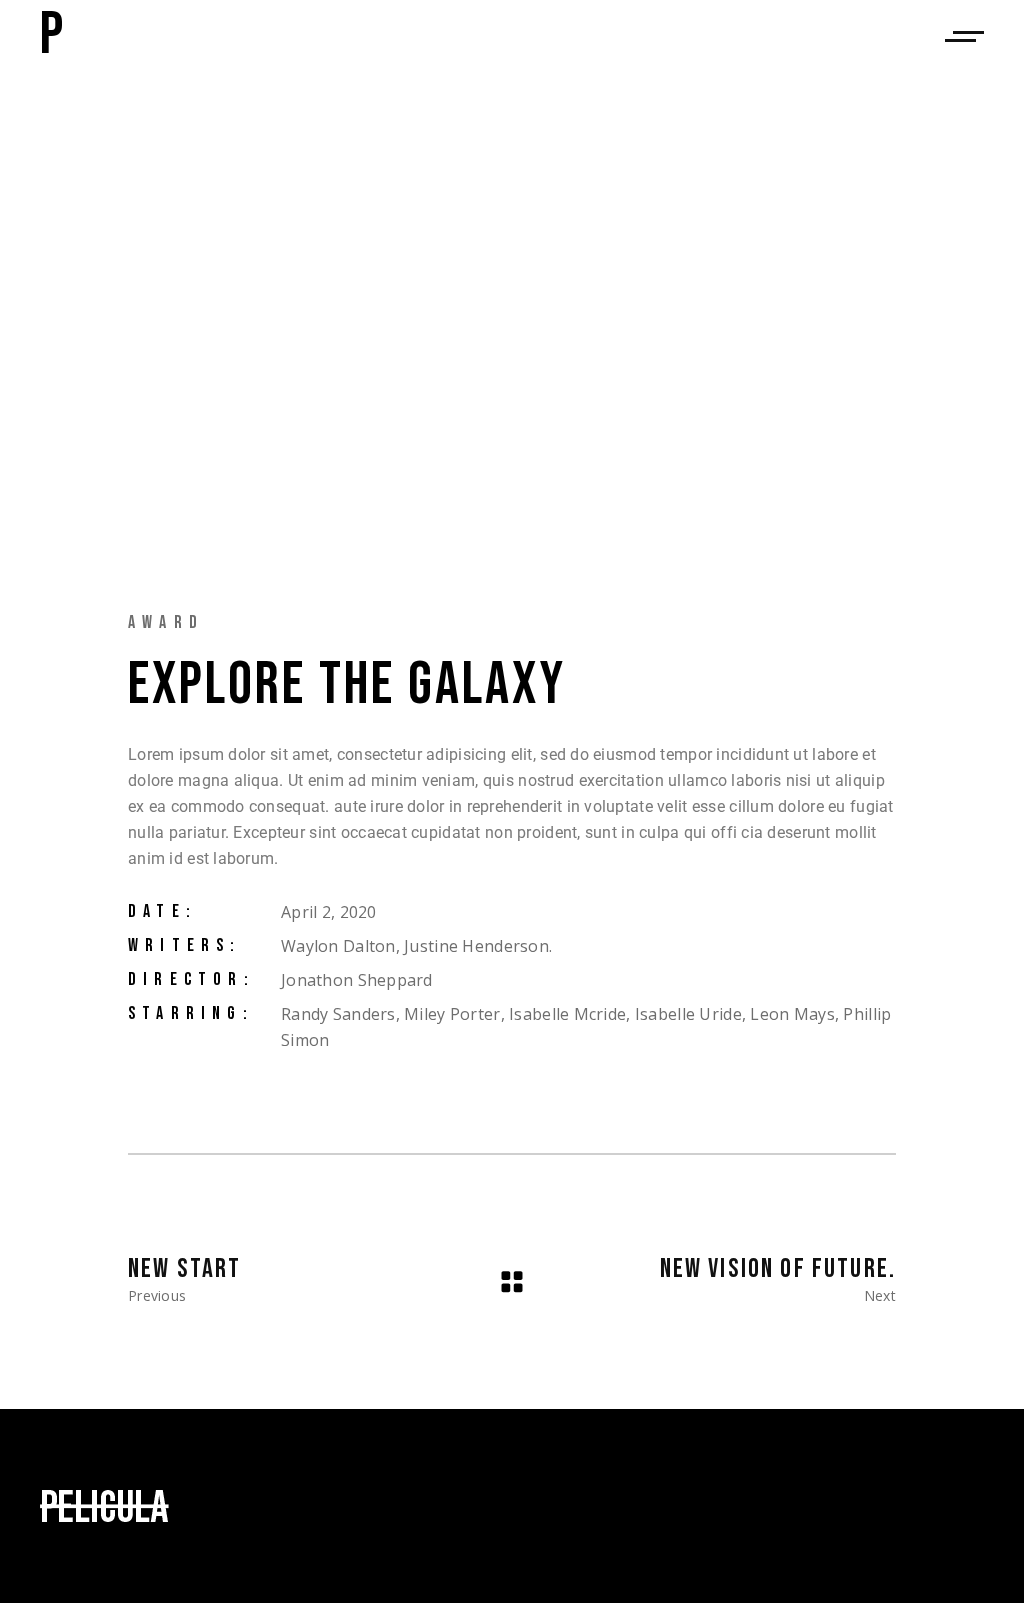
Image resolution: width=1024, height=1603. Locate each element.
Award (166, 622)
